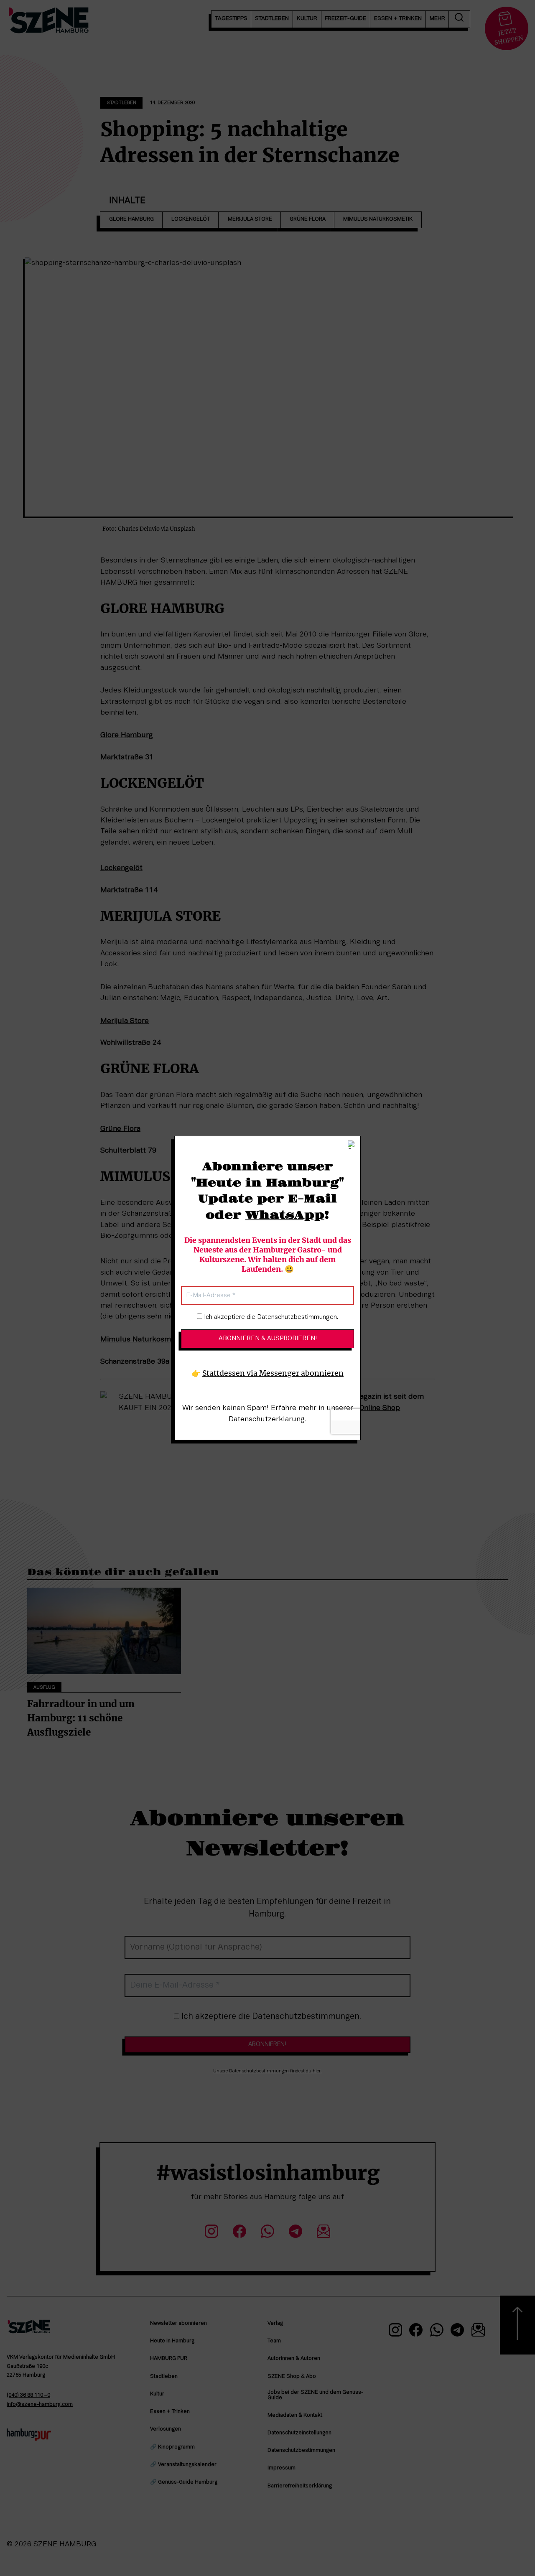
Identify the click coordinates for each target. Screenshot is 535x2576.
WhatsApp (285, 1215)
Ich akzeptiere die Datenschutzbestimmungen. (270, 1317)
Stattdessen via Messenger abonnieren (273, 1373)
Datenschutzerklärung (267, 1419)
